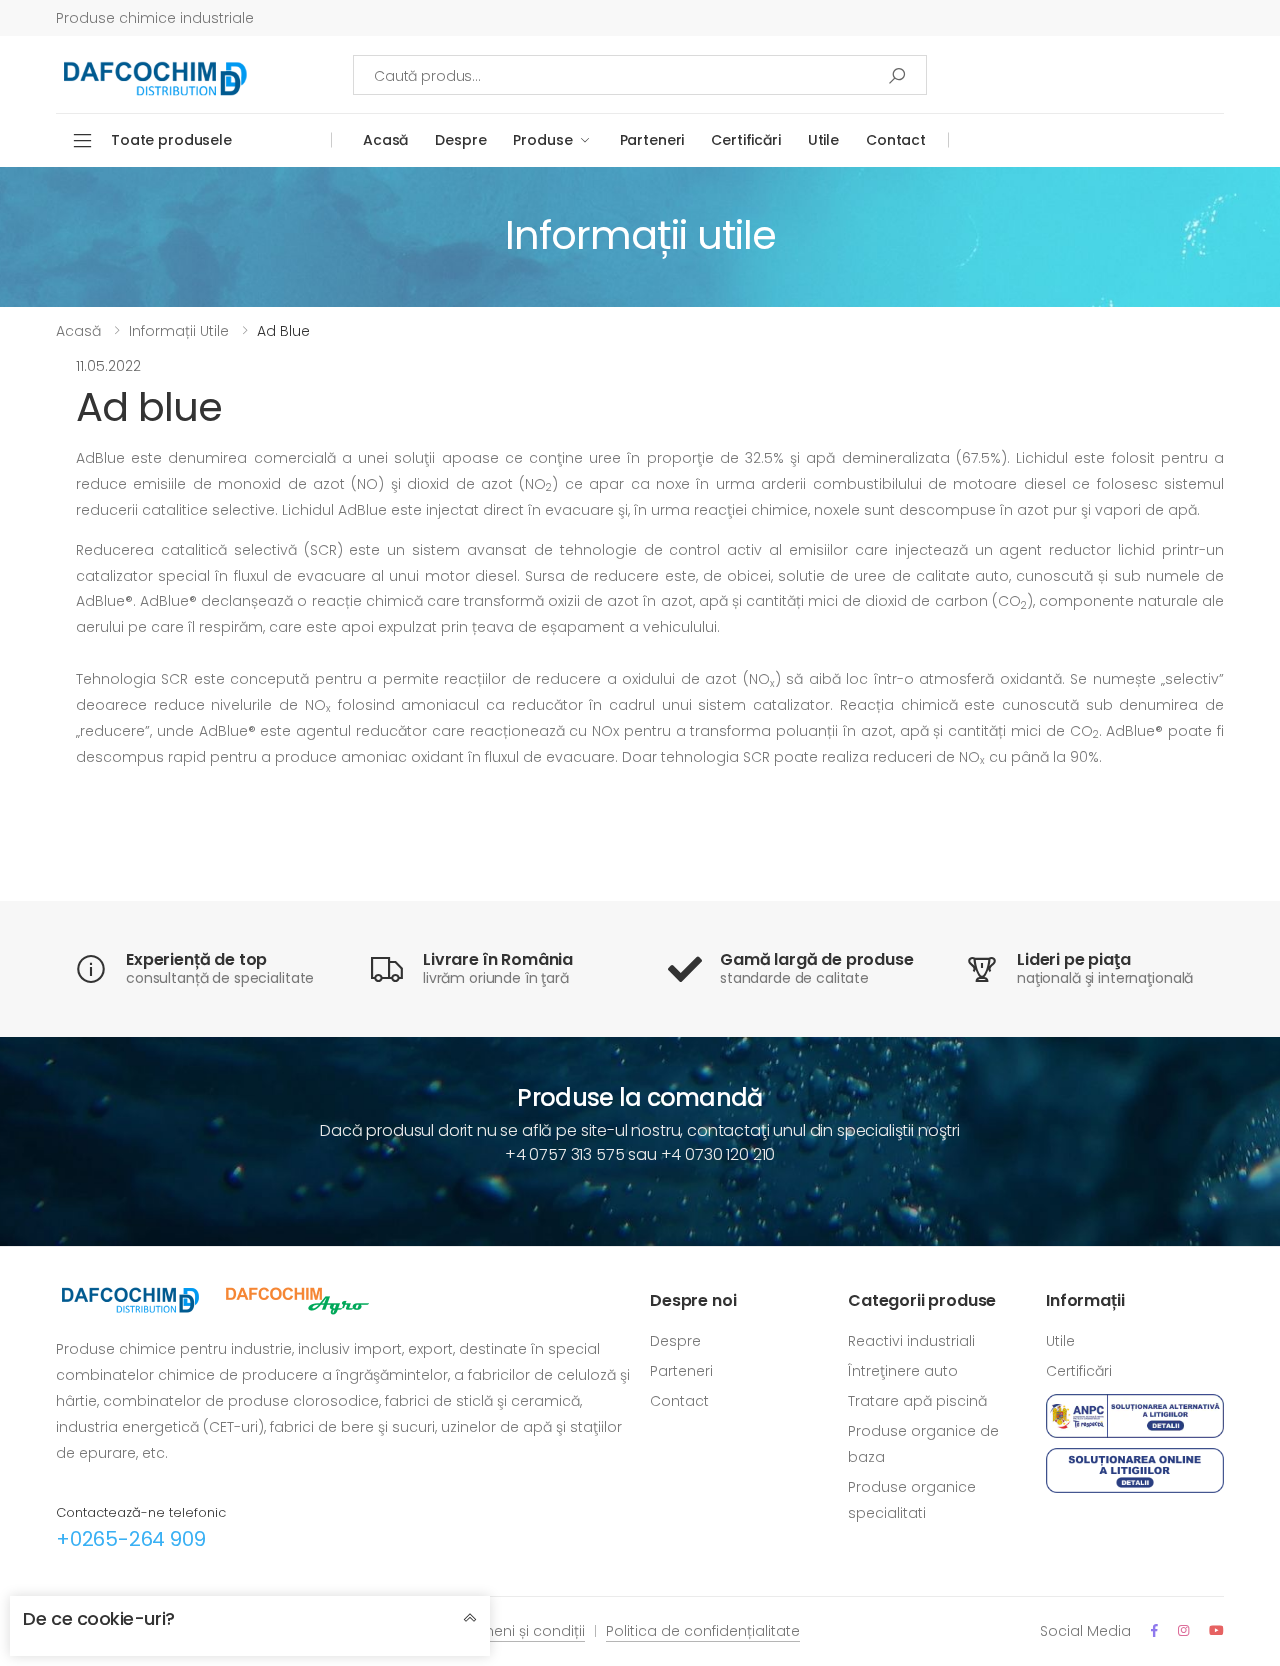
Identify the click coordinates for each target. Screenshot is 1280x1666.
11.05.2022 (108, 366)
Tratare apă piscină (917, 1401)
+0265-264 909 (130, 1539)
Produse (542, 140)
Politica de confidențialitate (703, 1631)
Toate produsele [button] (171, 140)
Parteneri (652, 140)
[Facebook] (1154, 1630)
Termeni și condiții (521, 1631)
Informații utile (179, 331)
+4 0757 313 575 (565, 1154)
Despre (460, 140)
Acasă (385, 140)
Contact (896, 140)
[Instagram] (1183, 1630)
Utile (823, 140)
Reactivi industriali (911, 1341)
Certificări (745, 140)
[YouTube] (1216, 1630)
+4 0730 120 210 (718, 1154)
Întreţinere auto (903, 1371)
